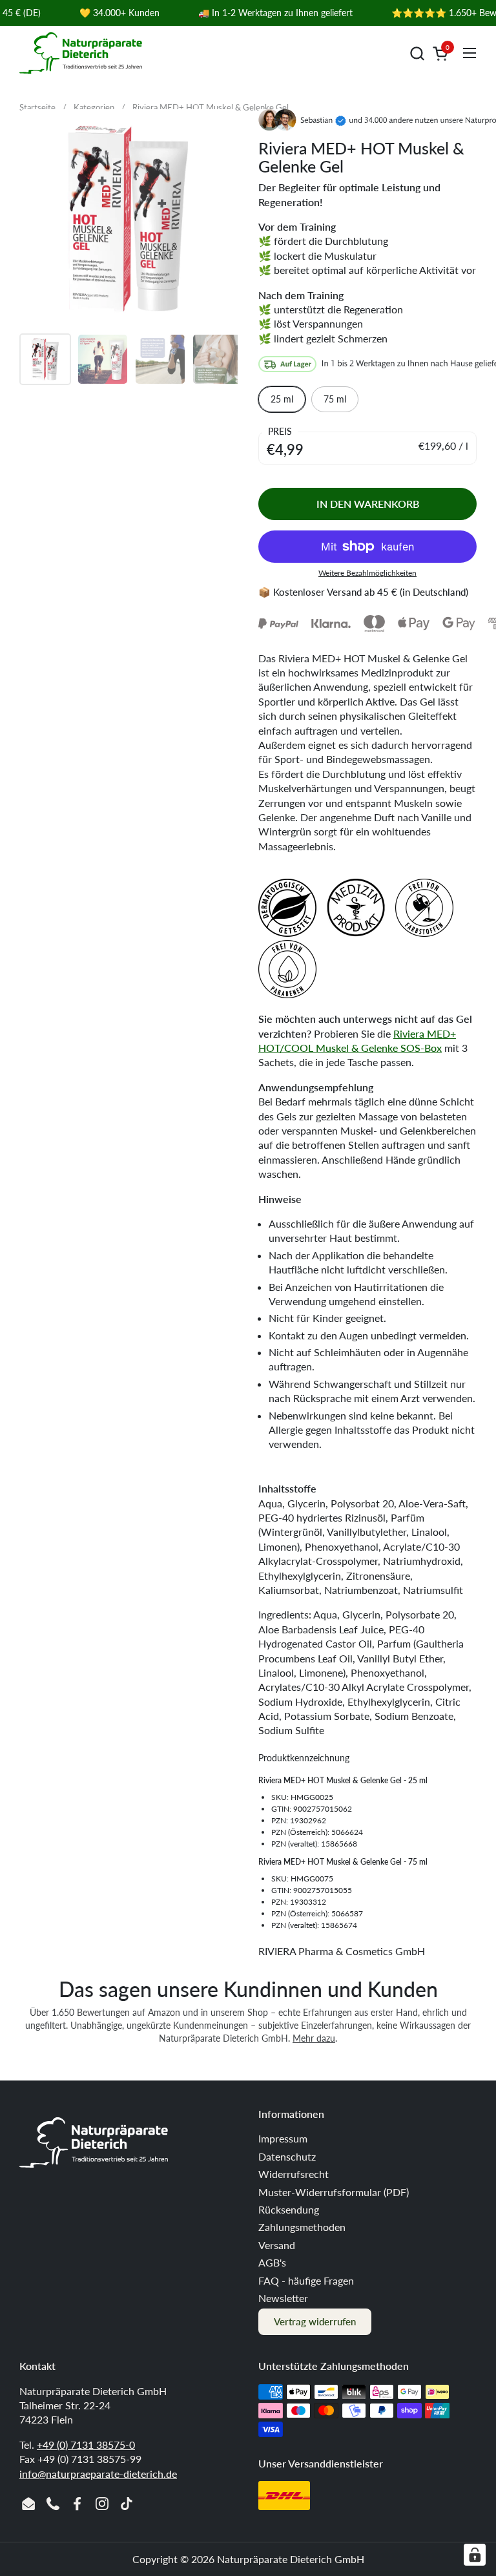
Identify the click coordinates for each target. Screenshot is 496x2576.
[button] (417, 53)
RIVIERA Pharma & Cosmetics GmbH (342, 1951)
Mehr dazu (314, 2038)
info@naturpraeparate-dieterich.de (98, 2474)
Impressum (283, 2138)
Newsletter (283, 2298)
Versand (277, 2245)
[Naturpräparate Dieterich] (81, 53)
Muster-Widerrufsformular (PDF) (334, 2192)
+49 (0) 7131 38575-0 (86, 2445)
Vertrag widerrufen (315, 2321)
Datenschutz (287, 2156)
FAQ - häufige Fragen (306, 2280)
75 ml (335, 399)
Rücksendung (289, 2209)
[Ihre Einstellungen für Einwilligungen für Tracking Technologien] (475, 2555)
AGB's (272, 2262)
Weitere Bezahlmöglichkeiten (367, 573)
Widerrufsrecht (294, 2174)
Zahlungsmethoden (302, 2227)
